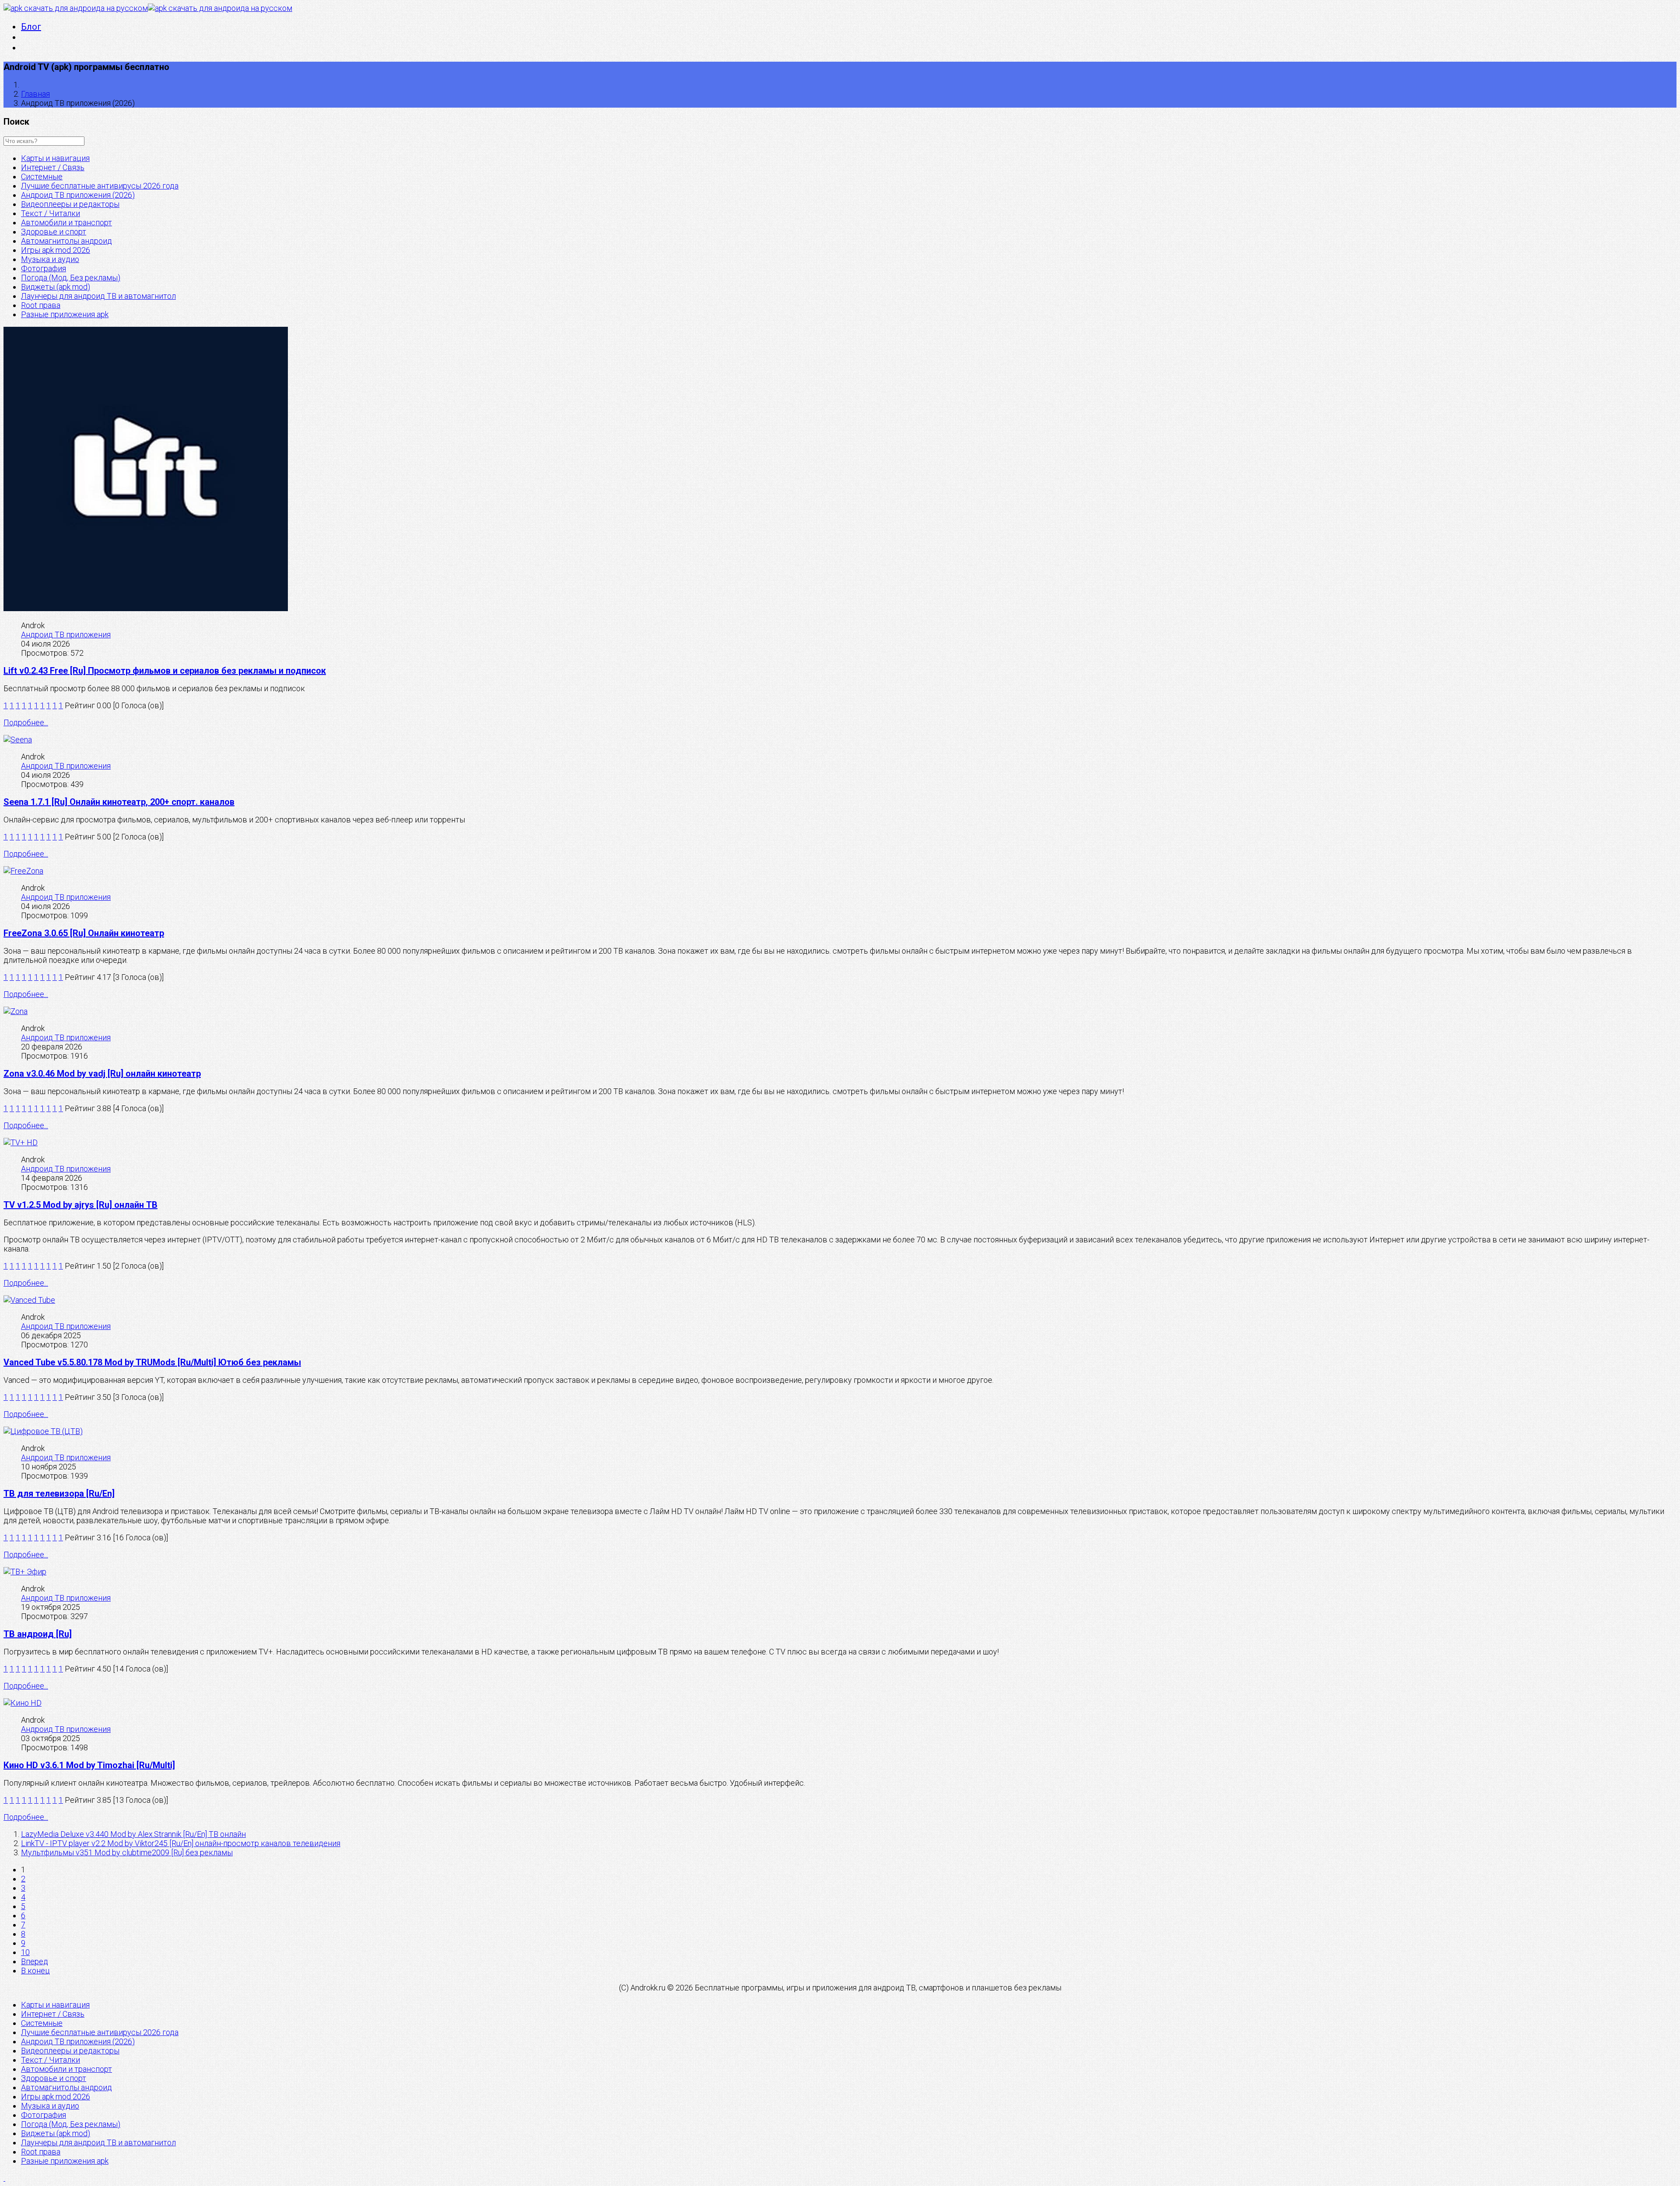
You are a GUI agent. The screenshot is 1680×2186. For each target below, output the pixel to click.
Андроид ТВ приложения (66, 635)
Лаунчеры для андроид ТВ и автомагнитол (98, 296)
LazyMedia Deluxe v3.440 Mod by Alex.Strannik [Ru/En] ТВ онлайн (133, 1834)
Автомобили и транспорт (66, 222)
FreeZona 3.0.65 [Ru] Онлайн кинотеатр (84, 933)
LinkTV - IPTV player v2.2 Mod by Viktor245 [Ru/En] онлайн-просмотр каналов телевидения (181, 1843)
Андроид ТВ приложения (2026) (78, 195)
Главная (35, 94)
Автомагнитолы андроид (66, 241)
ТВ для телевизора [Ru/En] (59, 1493)
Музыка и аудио (50, 259)
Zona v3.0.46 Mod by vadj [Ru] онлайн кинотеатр (102, 1074)
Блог (31, 27)
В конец (35, 1971)
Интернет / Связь (53, 167)
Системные (42, 177)
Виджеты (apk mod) (56, 287)
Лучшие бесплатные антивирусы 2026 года (100, 186)
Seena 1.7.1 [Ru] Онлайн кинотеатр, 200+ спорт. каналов (119, 802)
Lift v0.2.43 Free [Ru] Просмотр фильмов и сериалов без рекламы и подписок (165, 671)
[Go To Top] (4, 2178)
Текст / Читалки (51, 213)
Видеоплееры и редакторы (70, 204)
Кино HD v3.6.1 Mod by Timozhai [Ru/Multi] (89, 1765)
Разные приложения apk (65, 314)
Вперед (35, 1961)
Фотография (44, 268)
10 (25, 1952)
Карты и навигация (55, 158)
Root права (41, 305)
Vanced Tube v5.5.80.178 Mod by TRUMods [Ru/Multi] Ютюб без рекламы (152, 1362)
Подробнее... (26, 722)
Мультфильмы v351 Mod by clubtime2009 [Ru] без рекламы (127, 1852)
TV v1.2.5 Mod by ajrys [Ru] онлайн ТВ (80, 1205)
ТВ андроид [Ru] (38, 1634)
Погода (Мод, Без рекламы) (71, 278)
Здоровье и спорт (54, 232)
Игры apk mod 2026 (56, 250)
